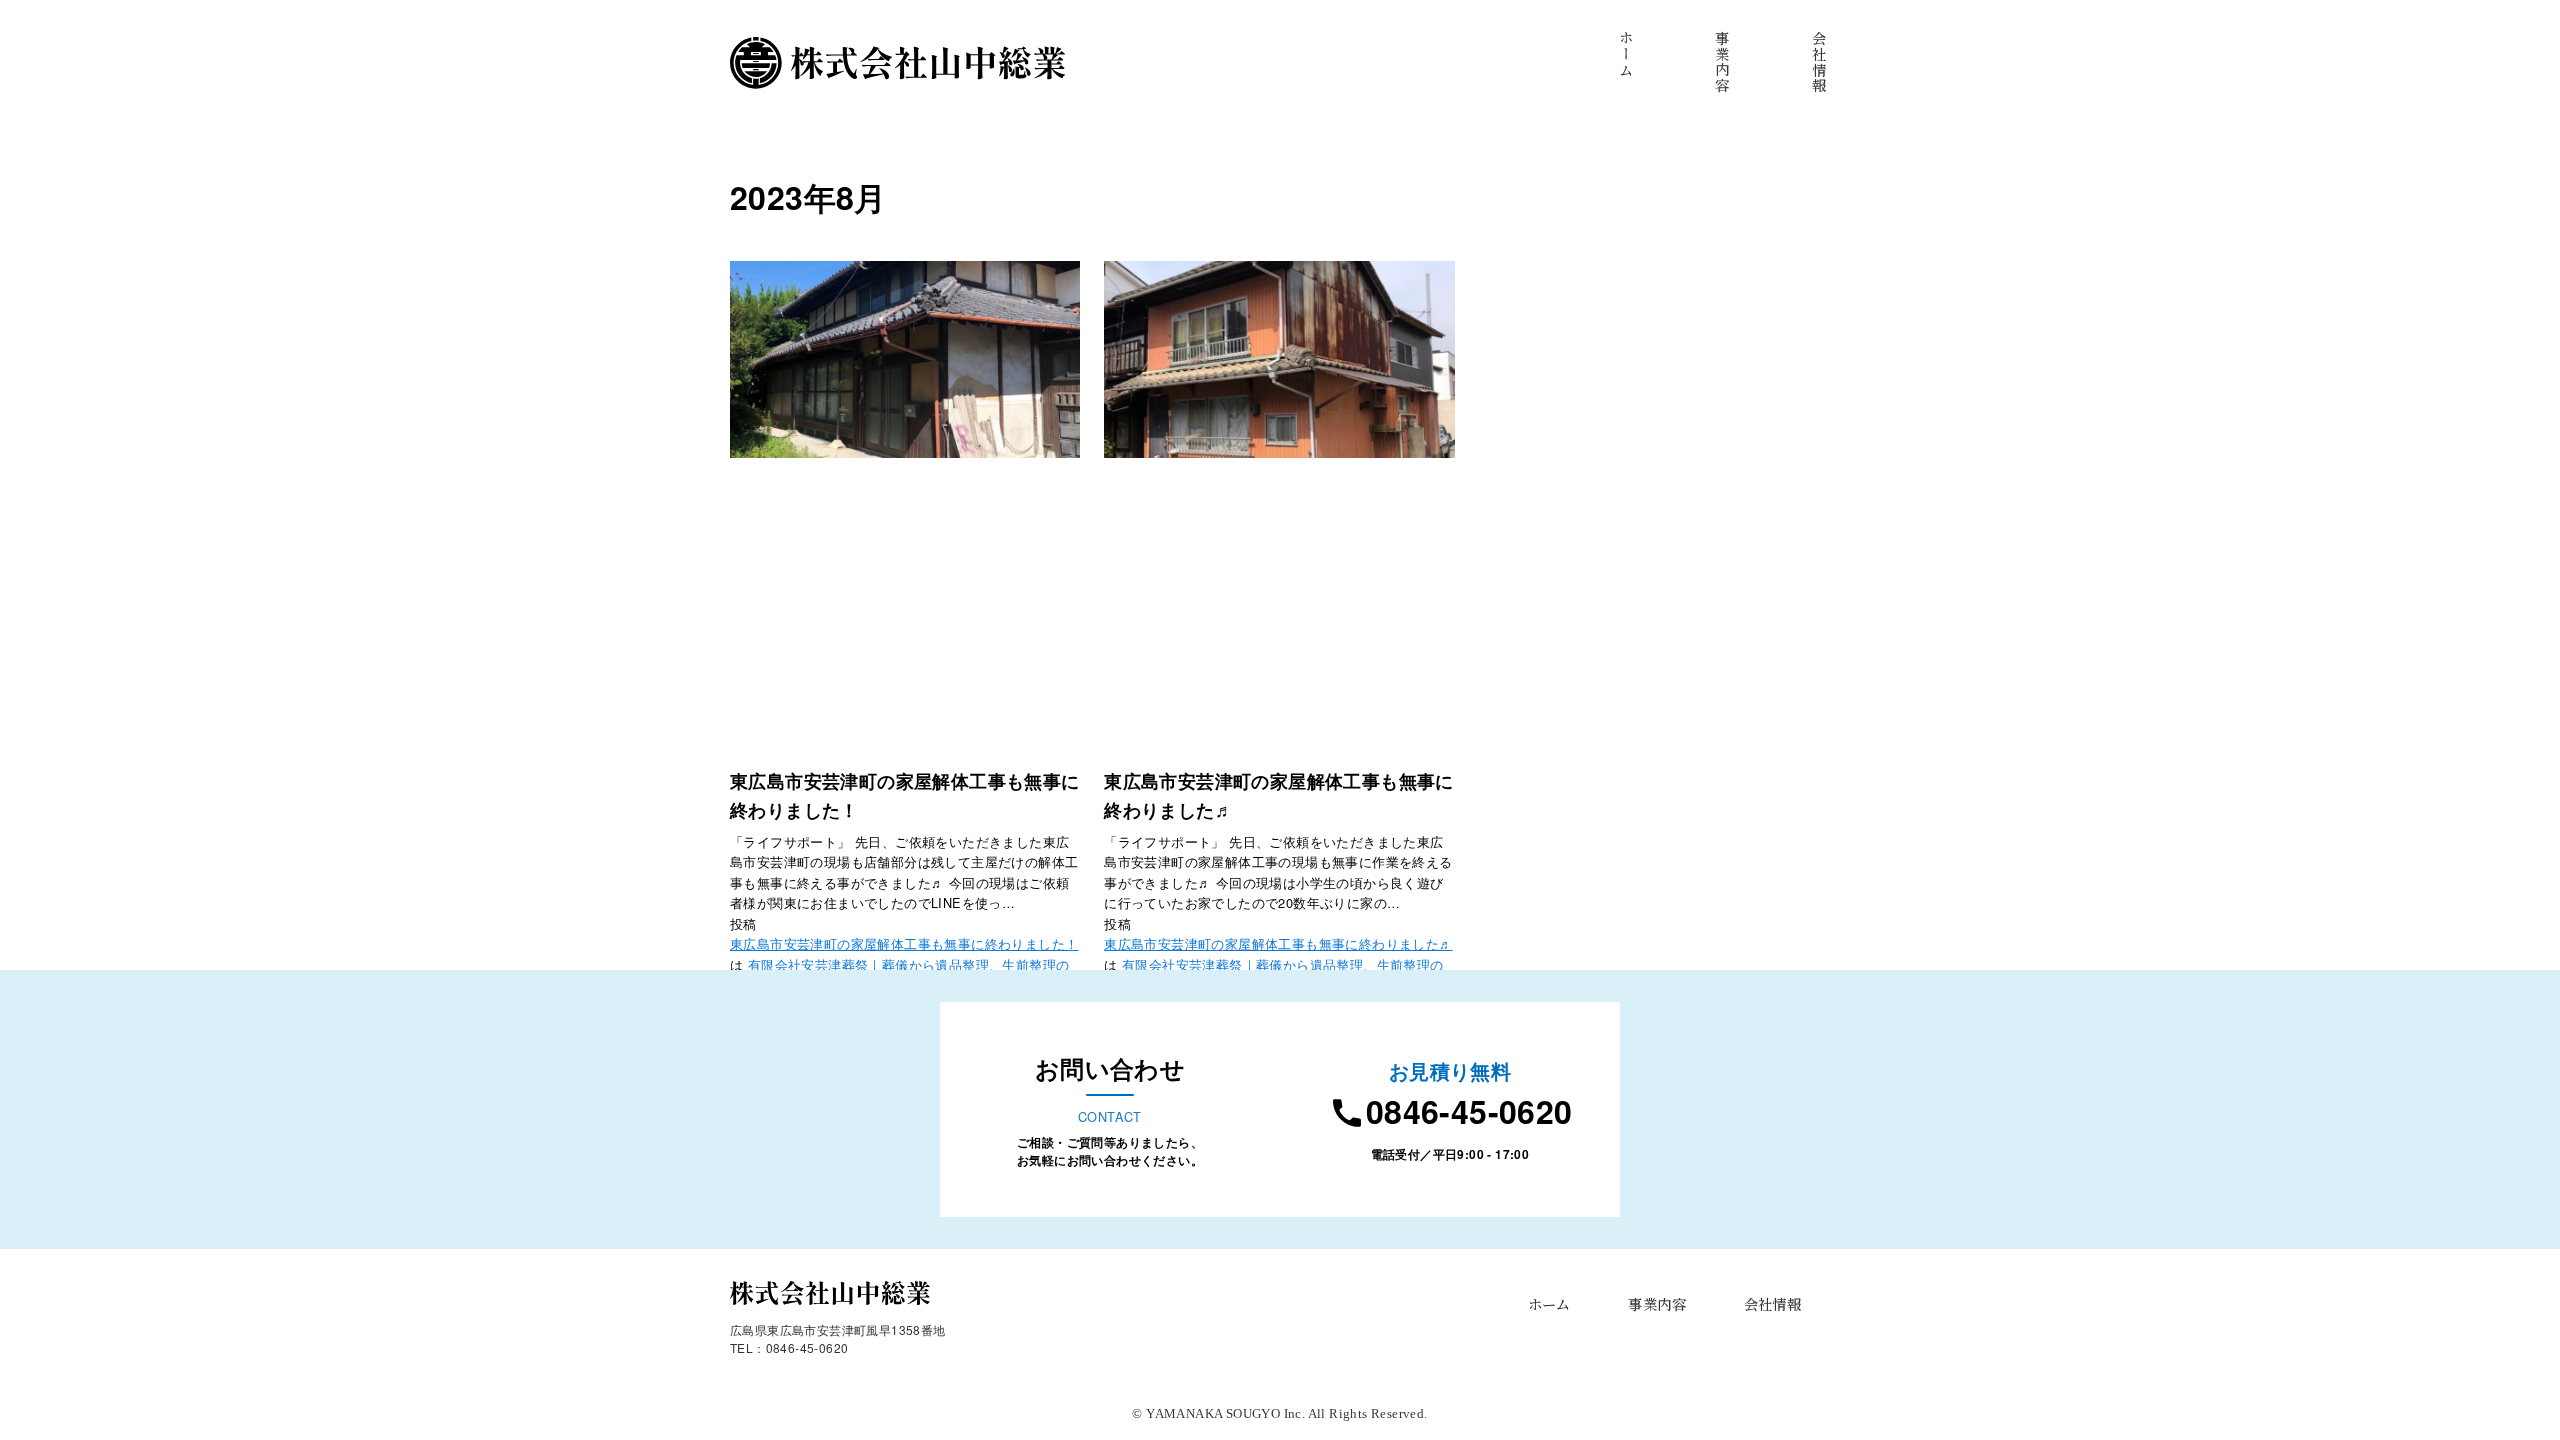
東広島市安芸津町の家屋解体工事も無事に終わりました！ (904, 943)
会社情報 (1773, 1303)
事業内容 (1657, 1303)
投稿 (743, 923)
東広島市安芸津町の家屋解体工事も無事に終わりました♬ (1278, 943)
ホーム (1549, 1303)
